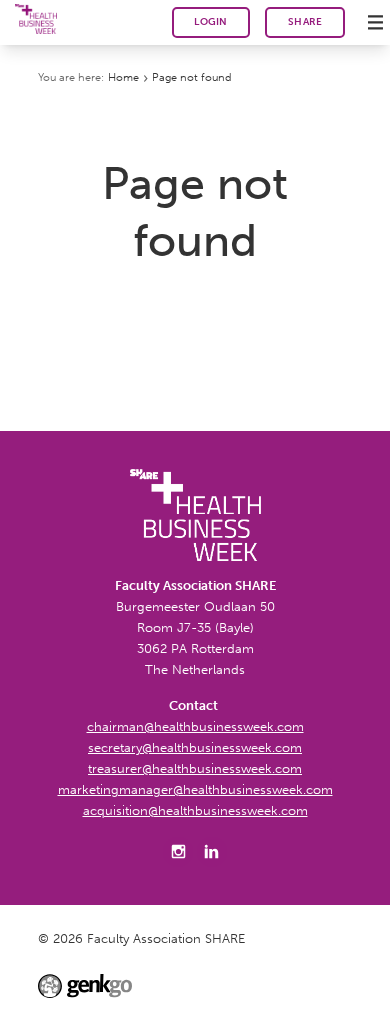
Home (123, 77)
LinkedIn (212, 852)
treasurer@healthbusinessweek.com (195, 768)
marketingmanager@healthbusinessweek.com (195, 789)
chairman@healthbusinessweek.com (195, 726)
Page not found (191, 77)
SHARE (305, 22)
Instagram (178, 852)
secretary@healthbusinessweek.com (195, 747)
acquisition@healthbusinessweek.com (195, 810)
